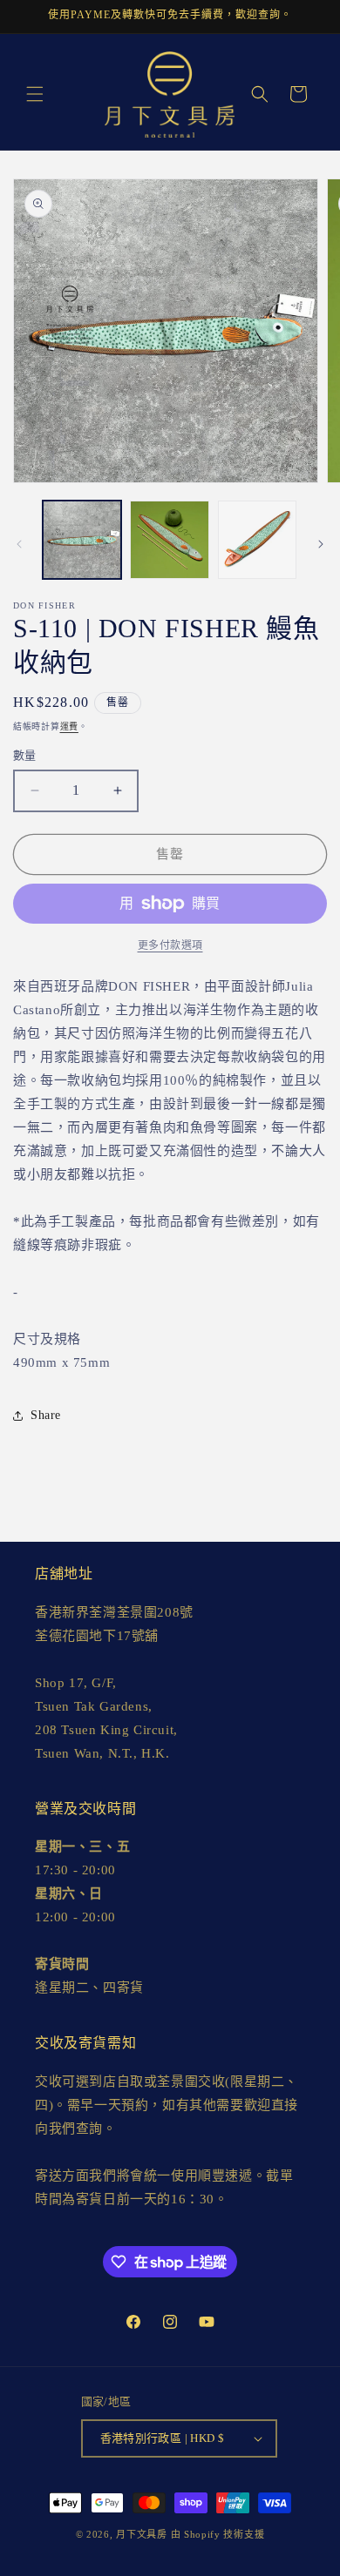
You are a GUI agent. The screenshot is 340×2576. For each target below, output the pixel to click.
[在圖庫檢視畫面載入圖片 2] (169, 540)
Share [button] (46, 1415)
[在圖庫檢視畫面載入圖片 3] (257, 540)
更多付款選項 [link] (170, 945)
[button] (35, 94)
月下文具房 (142, 2534)
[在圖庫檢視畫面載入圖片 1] (82, 540)
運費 (69, 726)
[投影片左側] (19, 544)
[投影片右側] (321, 544)
